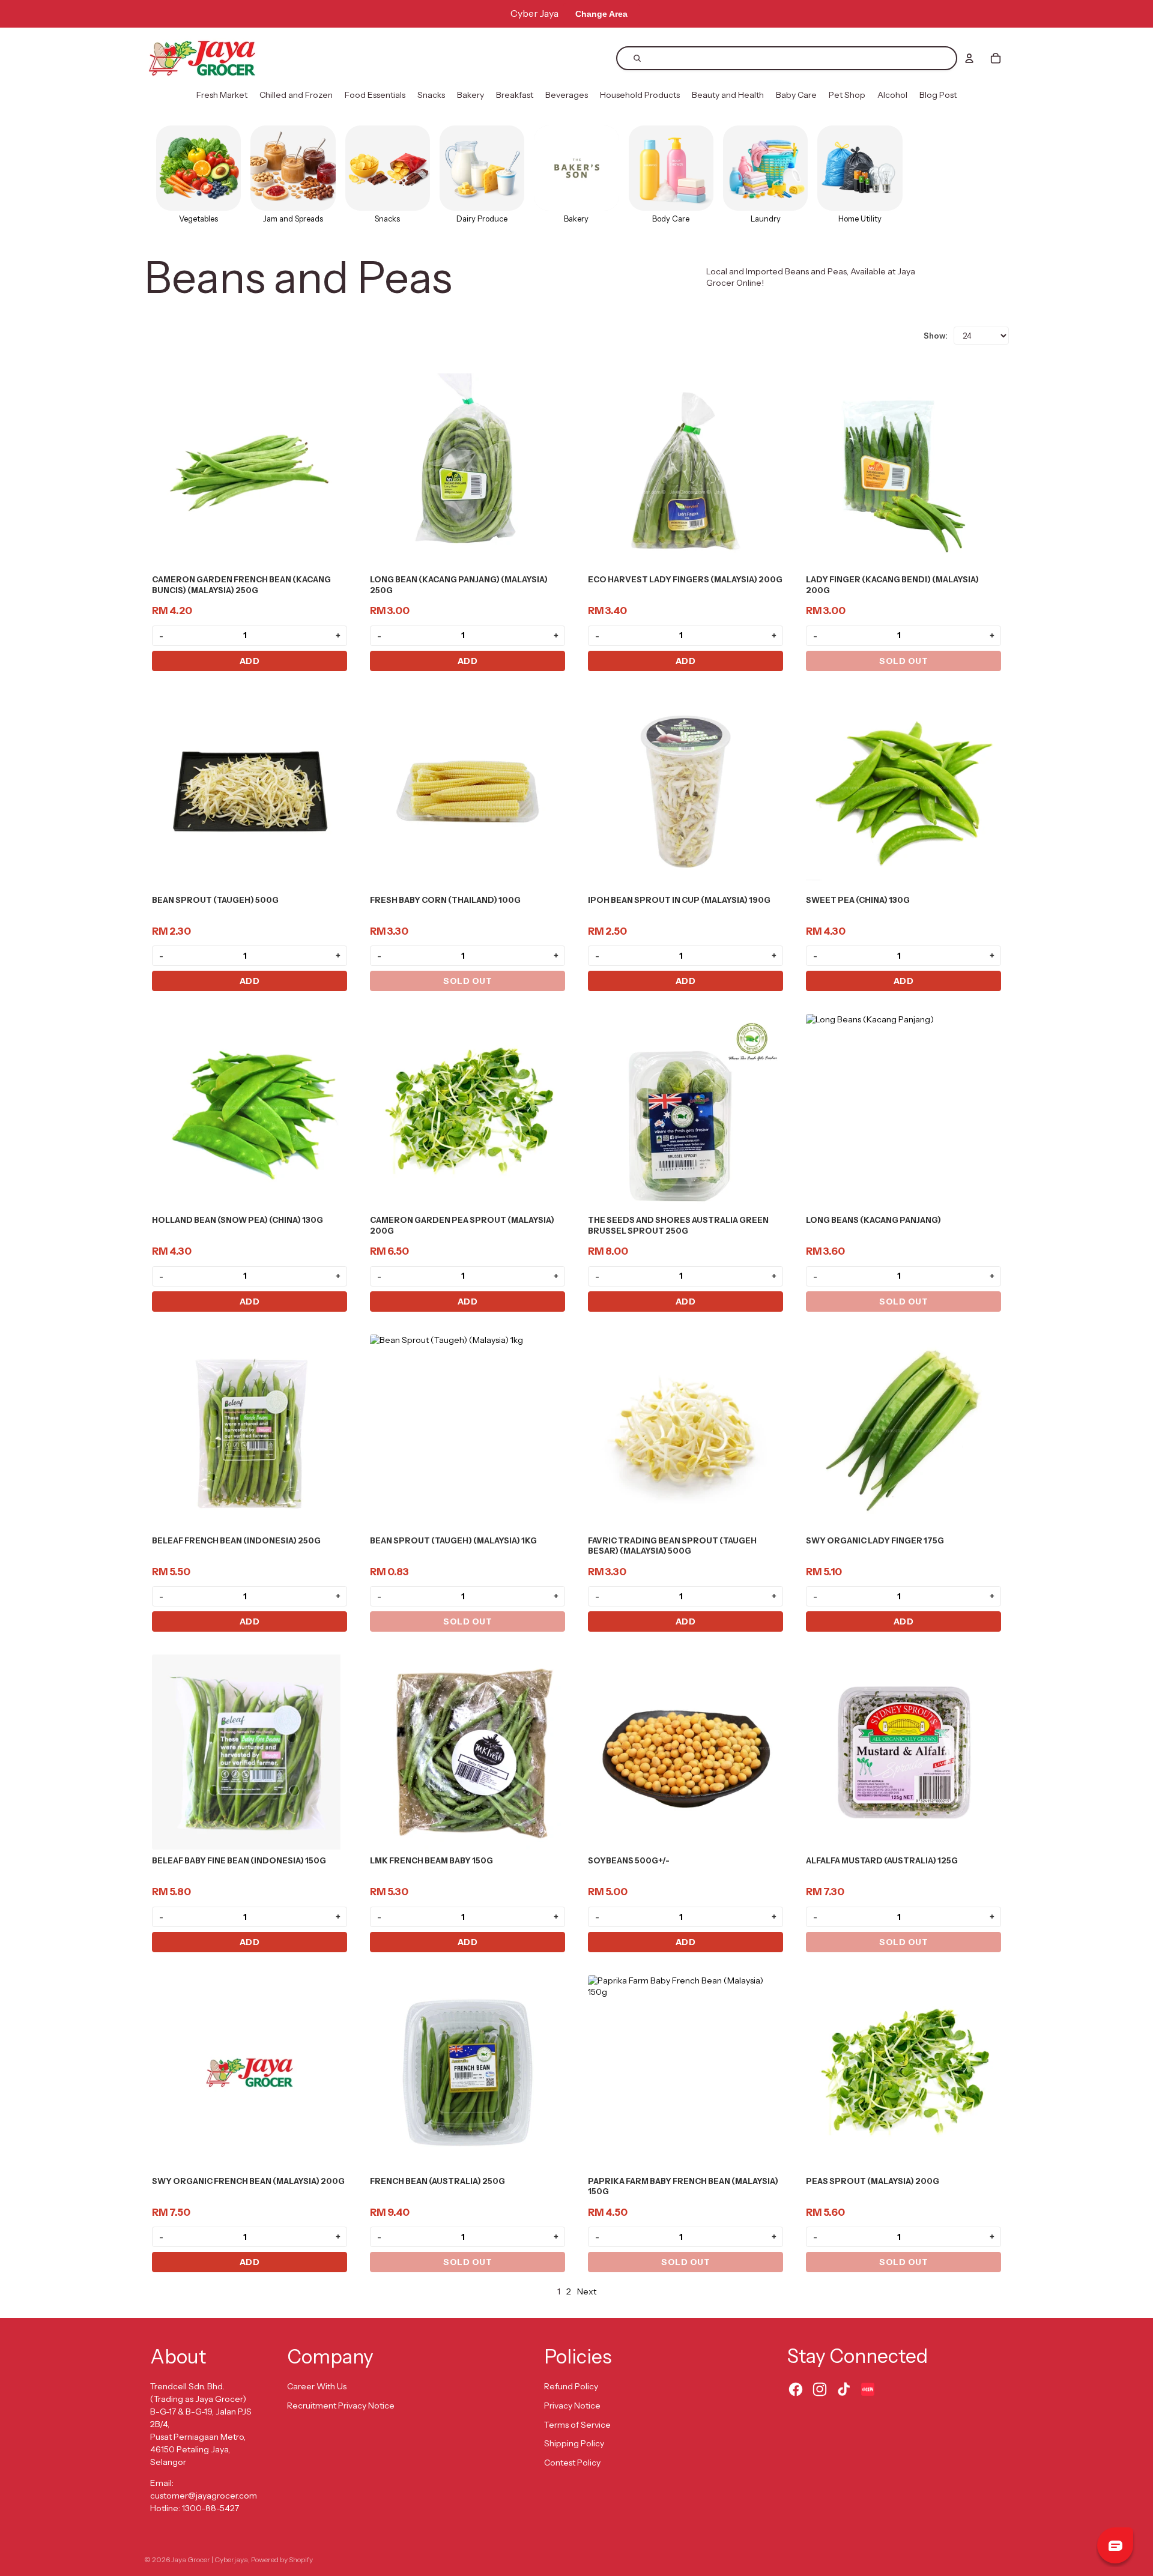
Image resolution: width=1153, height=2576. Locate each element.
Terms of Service (577, 2425)
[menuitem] (222, 95)
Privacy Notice (572, 2406)
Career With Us (317, 2386)
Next (587, 2291)
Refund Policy (571, 2386)
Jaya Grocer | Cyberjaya (210, 2559)
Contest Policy (572, 2463)
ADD (250, 661)
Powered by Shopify (282, 2559)
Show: (936, 336)
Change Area (601, 14)
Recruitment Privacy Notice (341, 2406)
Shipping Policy (574, 2443)
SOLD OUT (903, 661)
